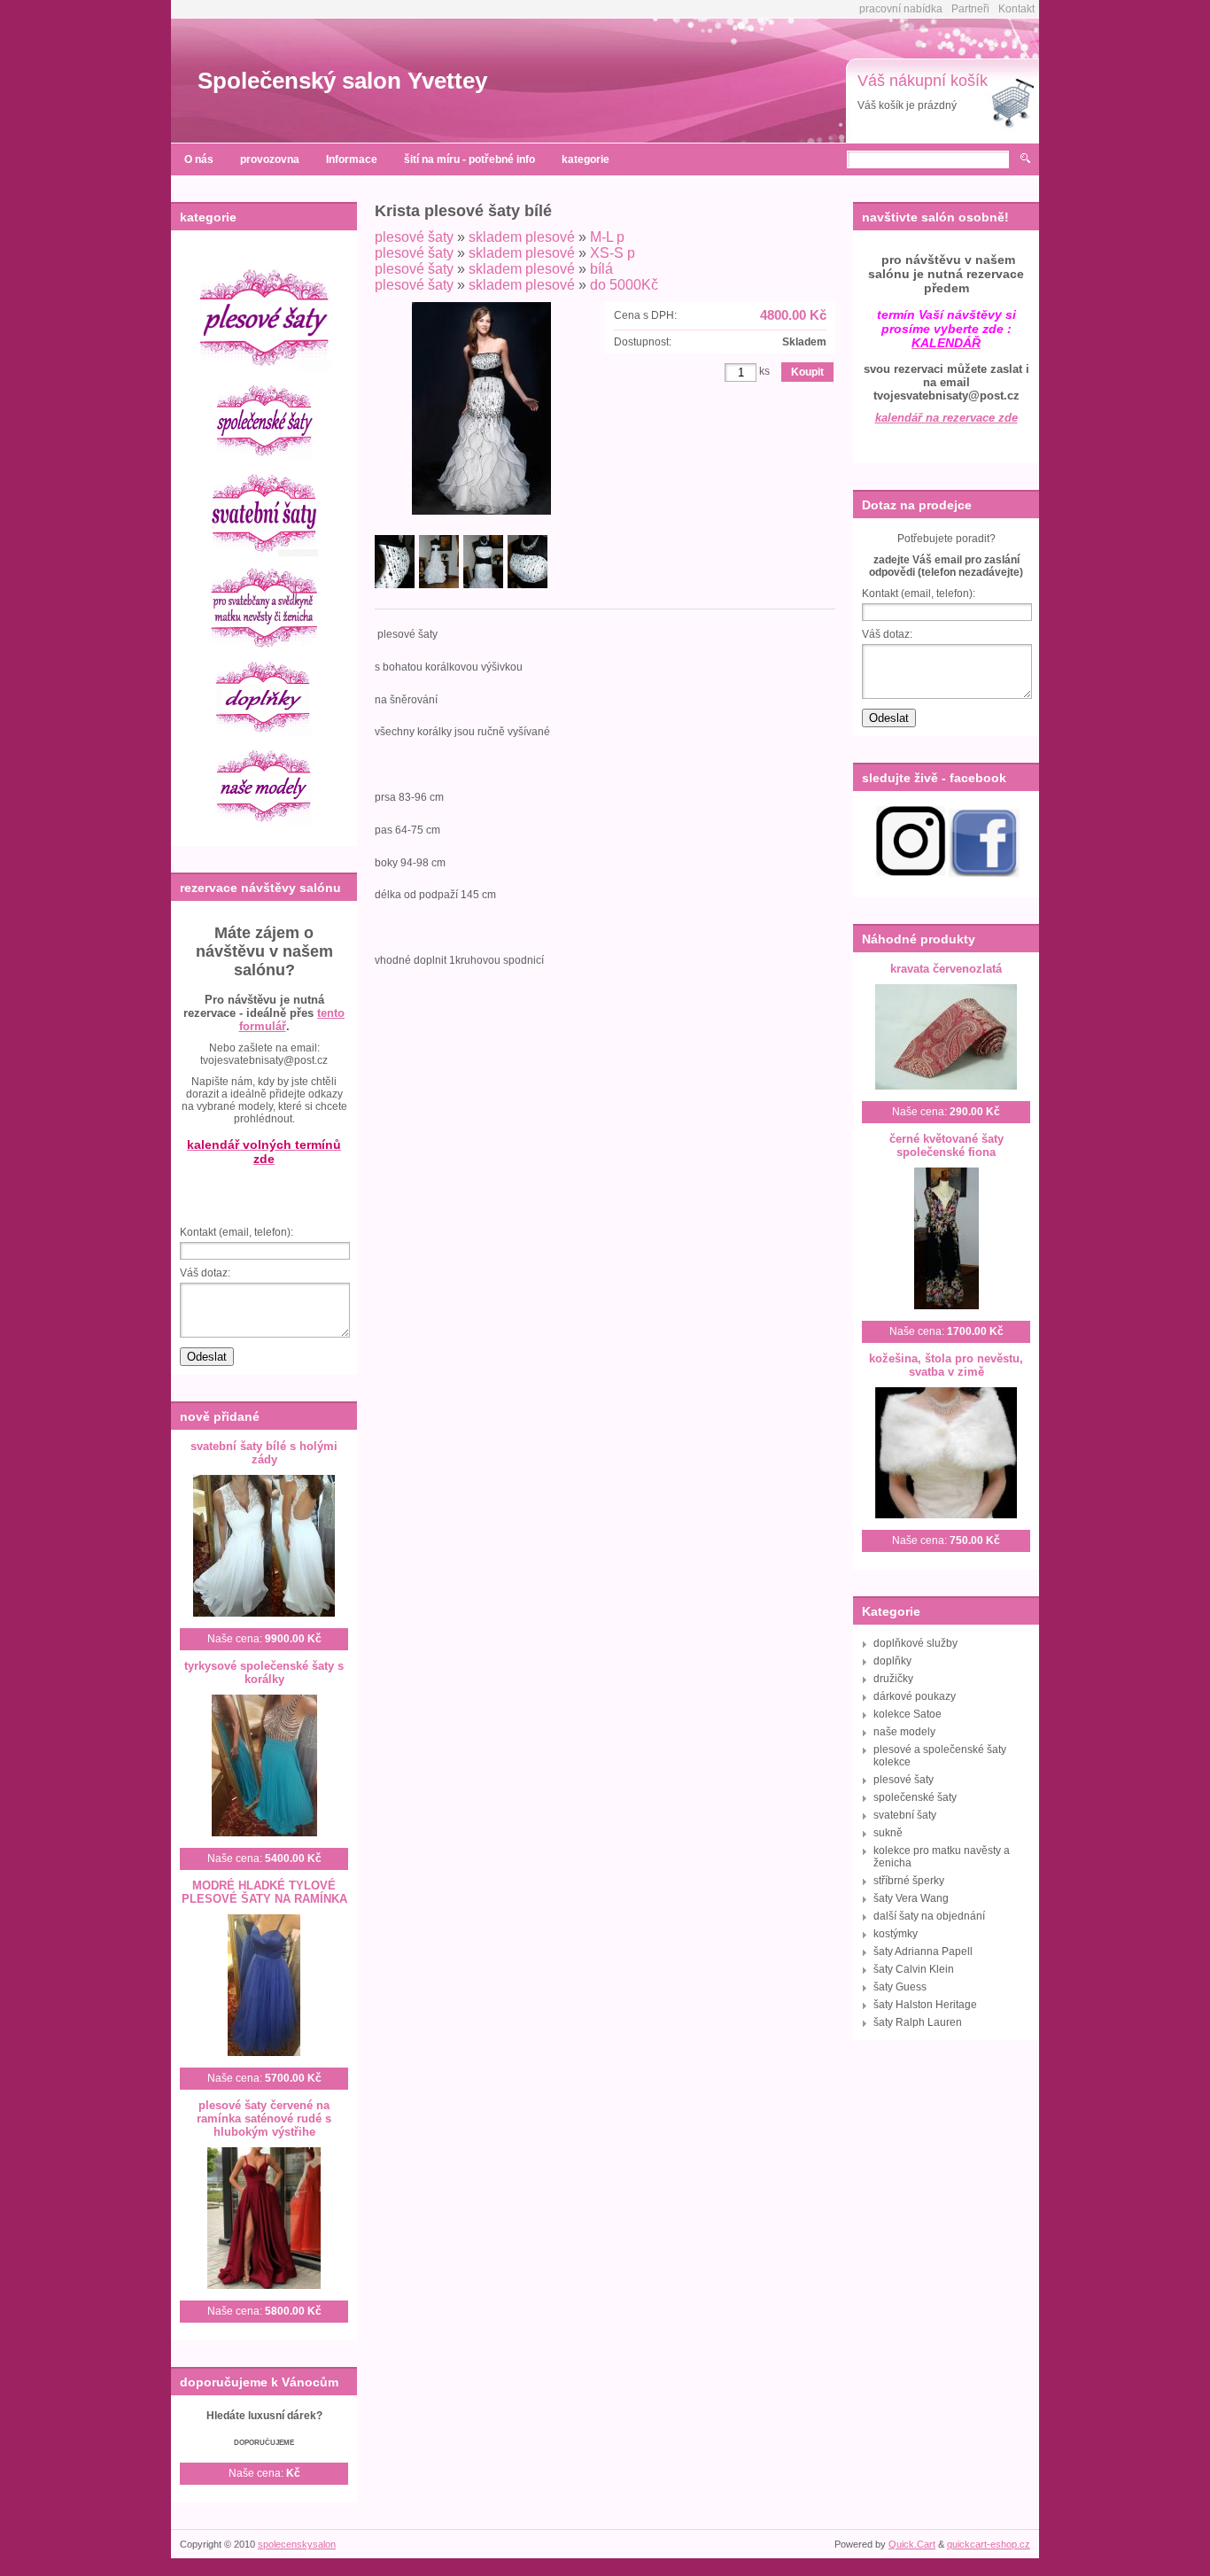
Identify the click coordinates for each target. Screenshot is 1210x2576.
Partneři (970, 9)
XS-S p (613, 253)
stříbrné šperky (909, 1881)
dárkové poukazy (915, 1696)
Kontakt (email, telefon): (237, 1232)
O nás (199, 159)
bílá (601, 269)
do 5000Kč (624, 285)
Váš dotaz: (205, 1273)
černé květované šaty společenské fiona (946, 1145)
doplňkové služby (915, 1643)
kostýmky (896, 1934)
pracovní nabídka (901, 9)
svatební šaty (905, 1815)
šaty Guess (900, 1987)
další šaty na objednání (929, 1916)
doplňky (892, 1661)
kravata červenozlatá (946, 969)
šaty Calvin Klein (914, 1969)
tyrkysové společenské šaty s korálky (264, 1672)
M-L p (607, 237)
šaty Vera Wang (911, 1898)
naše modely (904, 1732)
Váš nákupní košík (923, 81)
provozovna (270, 159)
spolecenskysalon (297, 2544)
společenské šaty (915, 1797)
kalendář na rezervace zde (946, 418)
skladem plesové (522, 237)
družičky (893, 1679)
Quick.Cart (912, 2544)
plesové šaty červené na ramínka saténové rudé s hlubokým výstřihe (264, 2118)
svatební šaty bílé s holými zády (264, 1453)
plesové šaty (414, 237)
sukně (888, 1833)
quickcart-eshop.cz (989, 2544)
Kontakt (1016, 9)
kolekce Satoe (907, 1714)
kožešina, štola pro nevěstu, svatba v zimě (946, 1365)
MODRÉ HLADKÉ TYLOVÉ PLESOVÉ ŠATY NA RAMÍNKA (264, 1892)
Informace (352, 159)
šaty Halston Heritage (925, 2005)
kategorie (586, 159)
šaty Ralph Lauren (918, 2022)
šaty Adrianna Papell (923, 1951)
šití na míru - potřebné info (469, 159)
